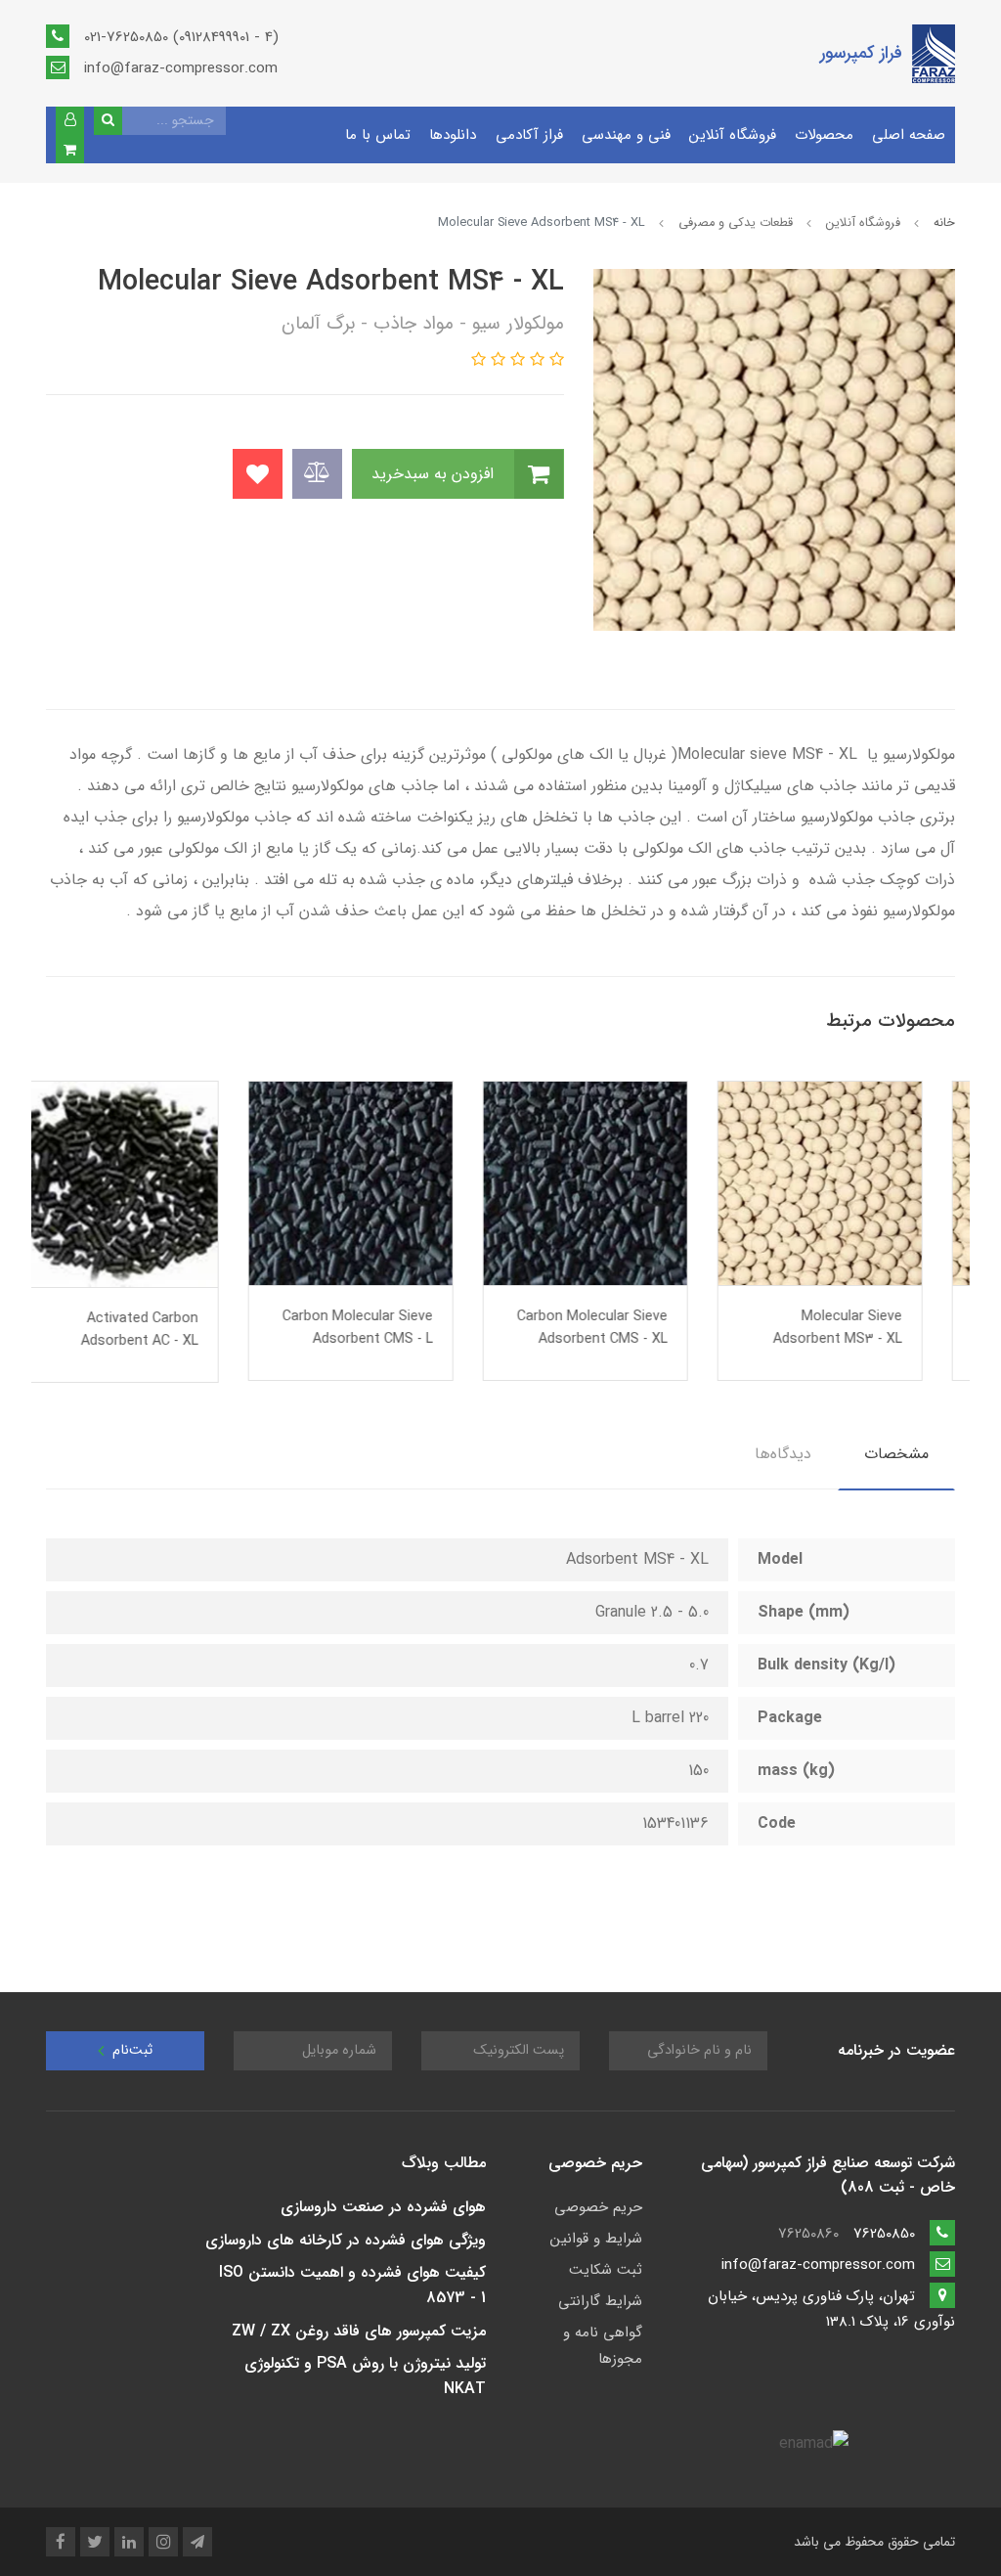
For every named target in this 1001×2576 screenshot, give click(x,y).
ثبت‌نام (131, 2050)
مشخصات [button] (896, 1454)
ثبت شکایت (606, 2270)
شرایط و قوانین (596, 2239)
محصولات (824, 135)
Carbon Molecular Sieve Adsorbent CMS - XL (625, 1328)
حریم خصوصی (598, 2207)
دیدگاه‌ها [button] (783, 1454)
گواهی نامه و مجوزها (603, 2346)
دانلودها (453, 135)
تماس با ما (378, 135)
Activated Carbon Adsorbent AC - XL (172, 1330)
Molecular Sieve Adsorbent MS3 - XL (870, 1328)
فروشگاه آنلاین (733, 135)
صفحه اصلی (909, 135)
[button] (70, 121)
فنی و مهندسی (626, 135)
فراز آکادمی (529, 135)
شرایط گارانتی (600, 2301)
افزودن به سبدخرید (435, 474)
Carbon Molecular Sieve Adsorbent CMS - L (390, 1328)
